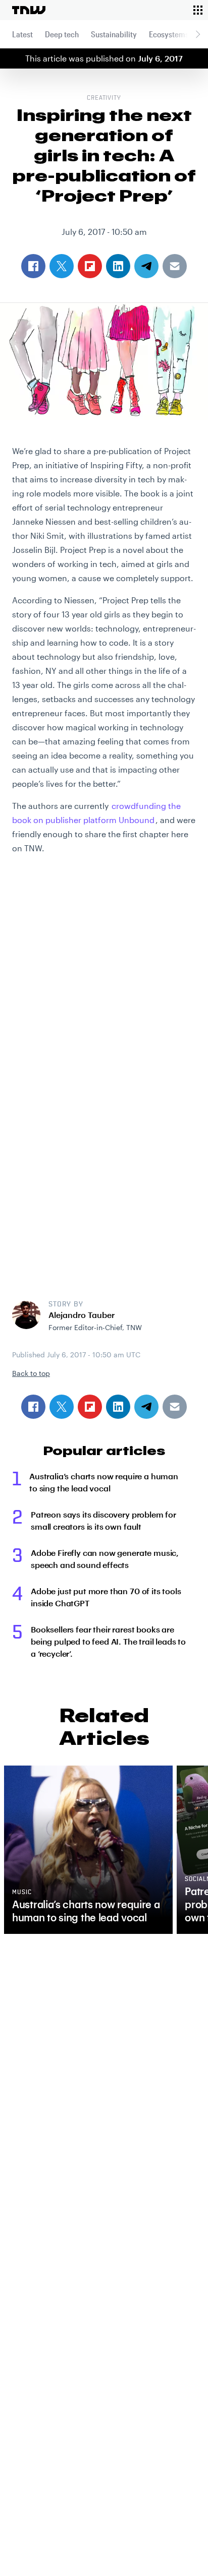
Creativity (104, 98)
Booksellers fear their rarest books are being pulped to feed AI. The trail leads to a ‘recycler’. (108, 1641)
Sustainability (114, 34)
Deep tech (62, 34)
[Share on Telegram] (146, 1407)
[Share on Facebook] (33, 1407)
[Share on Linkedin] (118, 1407)
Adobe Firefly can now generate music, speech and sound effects (105, 1559)
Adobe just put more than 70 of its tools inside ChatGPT (106, 1597)
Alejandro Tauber (82, 1315)
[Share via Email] (175, 1407)
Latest (22, 34)
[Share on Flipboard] (90, 1407)
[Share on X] (62, 1407)
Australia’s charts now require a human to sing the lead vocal (104, 1482)
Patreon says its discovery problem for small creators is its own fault (103, 1520)
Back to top (31, 1373)
